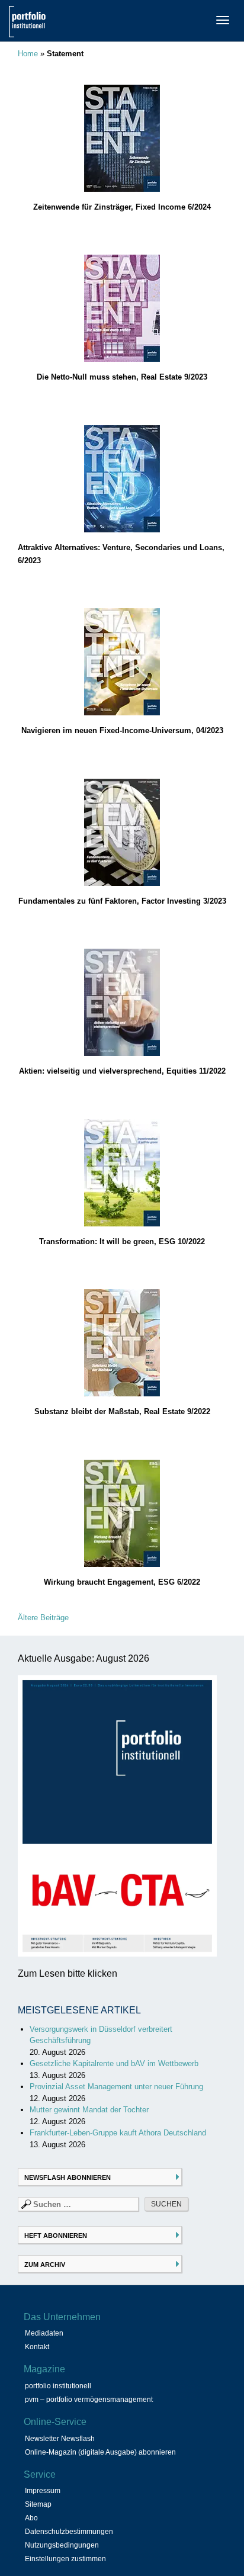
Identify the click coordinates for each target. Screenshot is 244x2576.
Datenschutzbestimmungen (69, 2532)
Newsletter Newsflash (60, 2439)
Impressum (43, 2491)
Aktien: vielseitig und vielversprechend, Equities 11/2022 (122, 1071)
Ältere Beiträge (43, 1618)
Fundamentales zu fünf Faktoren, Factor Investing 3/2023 (122, 901)
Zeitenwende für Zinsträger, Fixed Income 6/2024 (122, 207)
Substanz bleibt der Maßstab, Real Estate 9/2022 (122, 1411)
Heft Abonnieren (56, 2235)
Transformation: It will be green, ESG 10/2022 (122, 1242)
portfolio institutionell (58, 2386)
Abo (31, 2518)
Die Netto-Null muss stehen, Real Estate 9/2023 (122, 377)
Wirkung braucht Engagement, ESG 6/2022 (122, 1582)
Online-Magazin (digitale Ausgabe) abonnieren (100, 2452)
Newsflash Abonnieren (68, 2177)
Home (28, 54)
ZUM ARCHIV (45, 2265)
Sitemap (38, 2504)
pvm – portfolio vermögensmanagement (89, 2400)
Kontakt (37, 2347)
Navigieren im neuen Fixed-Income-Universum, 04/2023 (122, 730)
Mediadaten (44, 2333)
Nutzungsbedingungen (62, 2545)
